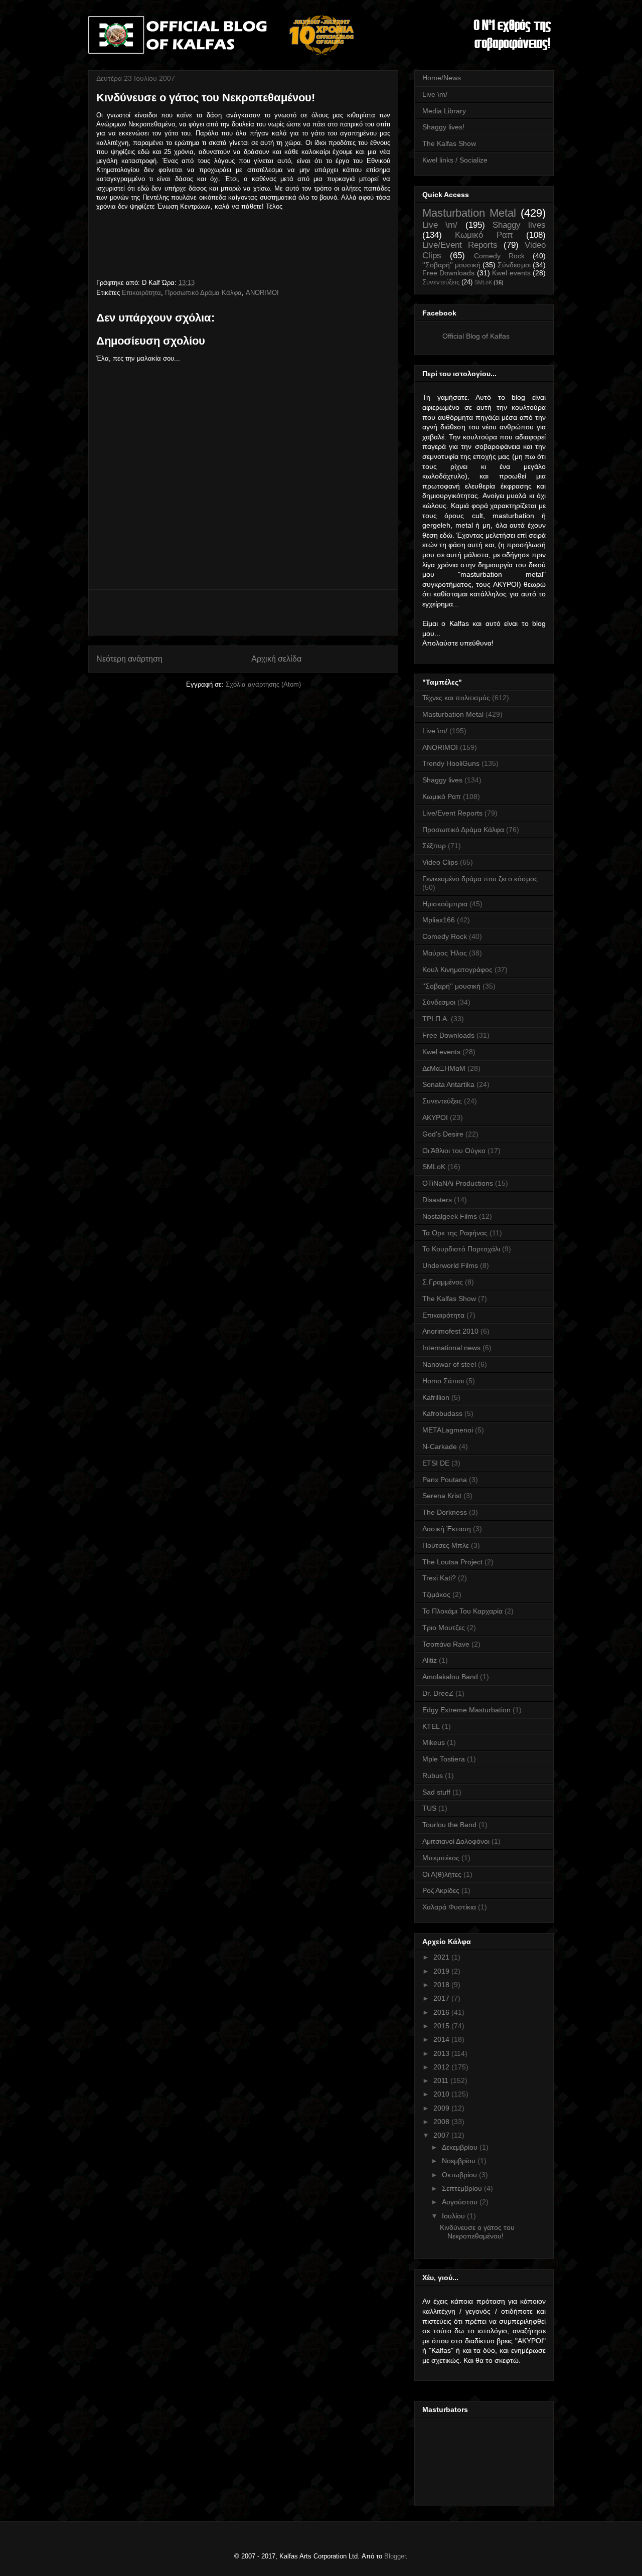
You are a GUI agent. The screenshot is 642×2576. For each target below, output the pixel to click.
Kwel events (511, 273)
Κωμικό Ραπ (484, 235)
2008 (442, 2122)
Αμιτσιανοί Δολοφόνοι (456, 1841)
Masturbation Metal (469, 213)
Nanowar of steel (449, 1364)
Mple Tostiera (444, 1759)
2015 (442, 2026)
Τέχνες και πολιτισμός (456, 698)
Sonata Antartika (448, 1084)
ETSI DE (436, 1463)
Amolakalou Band (450, 1677)
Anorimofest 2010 (450, 1331)
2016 (442, 2012)
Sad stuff (436, 1792)
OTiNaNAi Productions (458, 1183)
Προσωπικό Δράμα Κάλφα (203, 293)
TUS (429, 1808)
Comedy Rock (499, 256)
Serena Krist (442, 1496)
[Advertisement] (243, 612)
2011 (442, 2080)
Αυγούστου (461, 2202)
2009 (442, 2108)
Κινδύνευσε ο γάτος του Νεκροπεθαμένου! (477, 2232)
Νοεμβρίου (460, 2161)
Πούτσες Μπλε (446, 1545)
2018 (442, 1985)
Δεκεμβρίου (461, 2147)
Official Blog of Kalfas (476, 336)
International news (451, 1348)
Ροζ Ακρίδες (441, 1890)
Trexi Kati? (439, 1578)
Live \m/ (435, 94)
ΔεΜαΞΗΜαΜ (444, 1068)
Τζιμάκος (436, 1594)
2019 (442, 1971)
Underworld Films (450, 1265)
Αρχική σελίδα (276, 659)
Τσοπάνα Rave (446, 1644)
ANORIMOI (262, 293)
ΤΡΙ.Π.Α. (436, 1019)
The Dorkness (445, 1512)
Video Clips (440, 862)
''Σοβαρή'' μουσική (451, 265)
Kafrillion (436, 1397)
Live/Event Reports (460, 245)
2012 (442, 2067)
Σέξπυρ (434, 846)
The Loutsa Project (452, 1562)
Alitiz (430, 1660)
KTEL (431, 1726)
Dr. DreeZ (438, 1693)
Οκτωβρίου (460, 2175)
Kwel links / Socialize (455, 160)
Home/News (442, 78)
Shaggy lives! (443, 127)
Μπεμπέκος (441, 1858)
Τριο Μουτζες (444, 1628)
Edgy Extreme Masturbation (466, 1710)
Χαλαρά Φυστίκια (449, 1907)
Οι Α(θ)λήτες (442, 1874)
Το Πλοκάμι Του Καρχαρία (462, 1611)
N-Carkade (440, 1446)
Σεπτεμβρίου (463, 2188)
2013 (442, 2053)
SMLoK (483, 282)
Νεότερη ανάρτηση (129, 659)
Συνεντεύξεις (441, 282)
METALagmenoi (448, 1430)
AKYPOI (435, 1117)
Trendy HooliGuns (451, 763)
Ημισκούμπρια (445, 904)
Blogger (395, 2556)
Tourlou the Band (449, 1825)
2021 (442, 1957)
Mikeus (434, 1742)
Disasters (437, 1200)
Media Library (444, 111)
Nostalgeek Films (450, 1216)
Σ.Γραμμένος (443, 1282)
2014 (442, 2039)
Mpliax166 (439, 920)
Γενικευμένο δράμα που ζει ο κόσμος (480, 879)
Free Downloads (448, 273)
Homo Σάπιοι (443, 1381)
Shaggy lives (519, 225)
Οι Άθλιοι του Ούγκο (454, 1151)
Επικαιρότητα (141, 293)
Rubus (433, 1776)
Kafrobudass (442, 1413)
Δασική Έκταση (447, 1529)
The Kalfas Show (449, 143)
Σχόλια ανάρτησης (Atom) (263, 684)
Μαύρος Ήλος (445, 953)
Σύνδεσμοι (514, 265)
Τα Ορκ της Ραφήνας (455, 1233)
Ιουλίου (454, 2216)
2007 (442, 2135)
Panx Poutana (445, 1480)
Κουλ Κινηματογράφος (457, 970)
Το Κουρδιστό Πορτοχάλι (461, 1249)
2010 (442, 2094)
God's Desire (443, 1134)
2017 (442, 1998)
